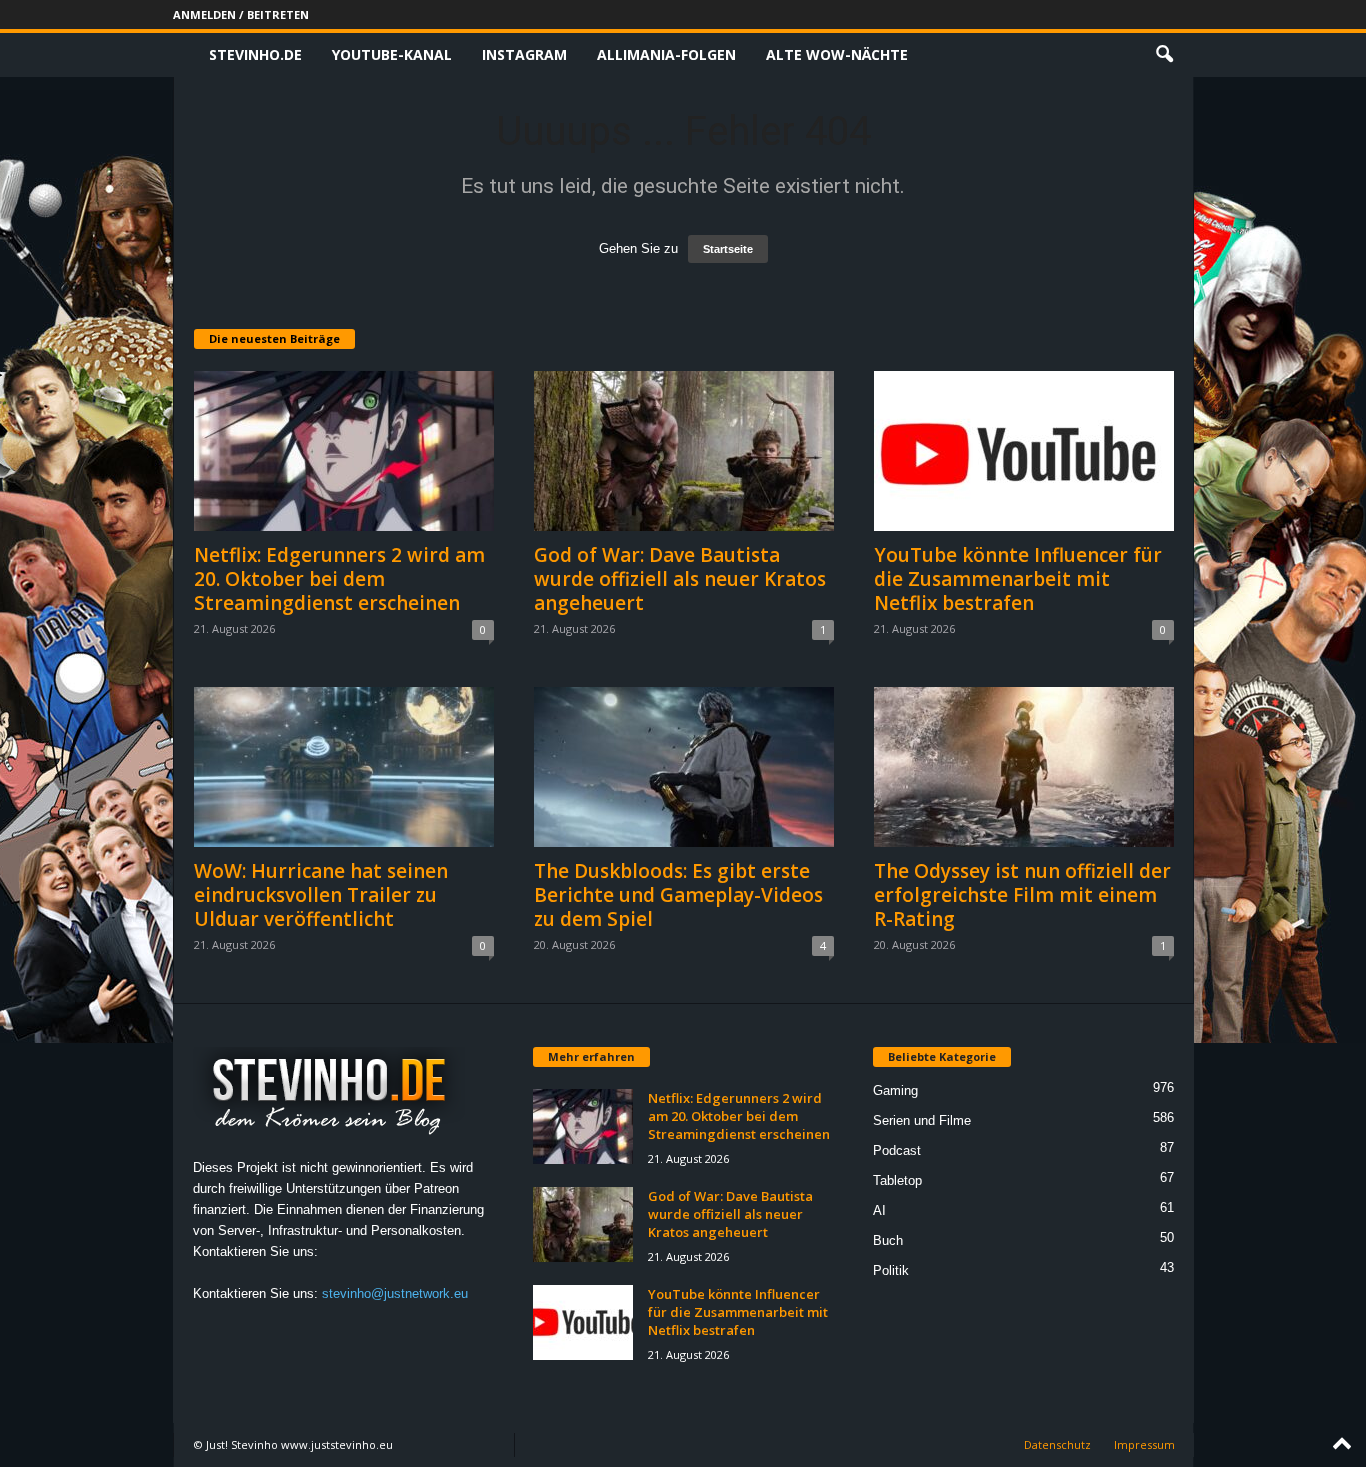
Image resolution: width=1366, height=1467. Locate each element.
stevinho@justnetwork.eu (395, 1293)
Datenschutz (1057, 1444)
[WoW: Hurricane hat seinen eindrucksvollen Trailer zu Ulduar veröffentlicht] (344, 767)
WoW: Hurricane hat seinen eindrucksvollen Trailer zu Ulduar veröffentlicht (321, 895)
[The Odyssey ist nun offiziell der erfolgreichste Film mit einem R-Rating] (1024, 767)
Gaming (895, 1090)
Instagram (524, 54)
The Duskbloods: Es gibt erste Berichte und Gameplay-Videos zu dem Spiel (678, 895)
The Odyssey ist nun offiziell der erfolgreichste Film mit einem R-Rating (1022, 895)
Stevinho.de (255, 54)
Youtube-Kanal (392, 54)
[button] (1164, 55)
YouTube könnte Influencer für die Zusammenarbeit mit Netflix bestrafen (1018, 579)
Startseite (728, 249)
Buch (888, 1240)
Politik (891, 1270)
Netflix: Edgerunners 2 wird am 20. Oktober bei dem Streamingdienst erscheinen (339, 579)
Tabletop (897, 1180)
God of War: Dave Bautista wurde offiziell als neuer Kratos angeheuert (680, 579)
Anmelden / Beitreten (241, 14)
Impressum (1144, 1444)
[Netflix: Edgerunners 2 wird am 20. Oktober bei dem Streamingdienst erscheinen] (344, 451)
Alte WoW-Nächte (837, 54)
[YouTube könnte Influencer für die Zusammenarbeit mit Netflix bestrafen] (1024, 451)
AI (879, 1210)
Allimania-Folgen (666, 54)
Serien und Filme (922, 1120)
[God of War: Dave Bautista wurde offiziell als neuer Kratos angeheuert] (684, 451)
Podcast (897, 1150)
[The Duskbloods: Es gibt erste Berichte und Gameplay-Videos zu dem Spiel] (684, 767)
